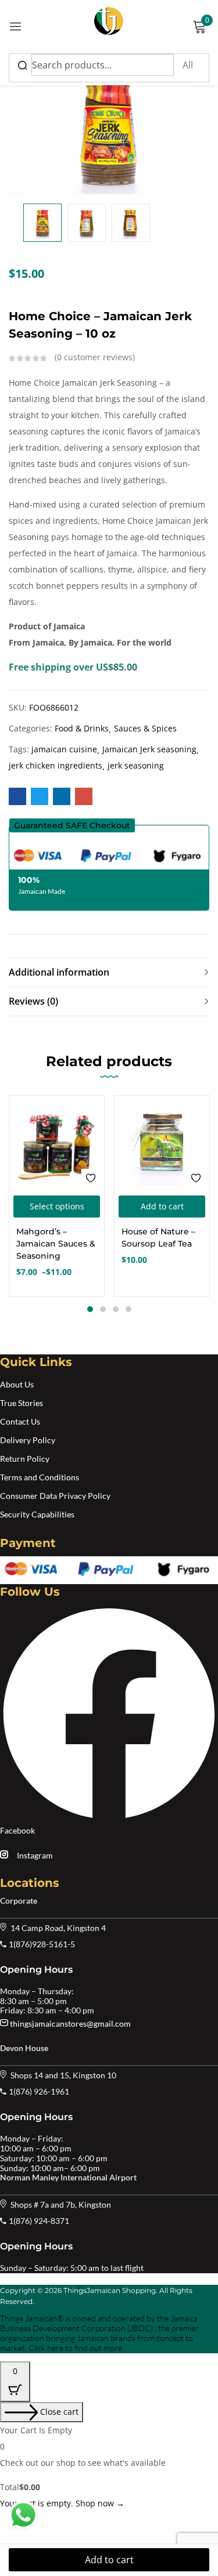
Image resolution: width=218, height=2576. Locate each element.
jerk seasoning (136, 765)
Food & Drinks (82, 728)
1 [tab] (90, 1309)
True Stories (22, 1403)
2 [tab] (103, 1309)
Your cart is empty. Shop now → (62, 2503)
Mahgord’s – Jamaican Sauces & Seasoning (56, 1244)
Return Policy (25, 1459)
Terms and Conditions (40, 1477)
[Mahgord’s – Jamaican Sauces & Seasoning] (57, 1143)
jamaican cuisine (64, 749)
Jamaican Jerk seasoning (149, 749)
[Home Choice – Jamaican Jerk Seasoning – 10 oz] (17, 796)
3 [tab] (116, 1309)
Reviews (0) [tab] (33, 1001)
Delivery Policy (28, 1440)
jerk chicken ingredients (56, 765)
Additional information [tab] (59, 972)
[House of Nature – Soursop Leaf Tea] (162, 1143)
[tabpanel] (57, 1196)
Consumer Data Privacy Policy (55, 1496)
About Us (17, 1384)
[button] (72, 825)
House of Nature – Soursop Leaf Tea (158, 1238)
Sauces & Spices (145, 728)
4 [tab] (128, 1309)
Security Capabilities (37, 1514)
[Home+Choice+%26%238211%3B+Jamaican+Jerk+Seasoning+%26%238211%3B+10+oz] (40, 796)
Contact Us (20, 1421)
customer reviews (95, 357)
